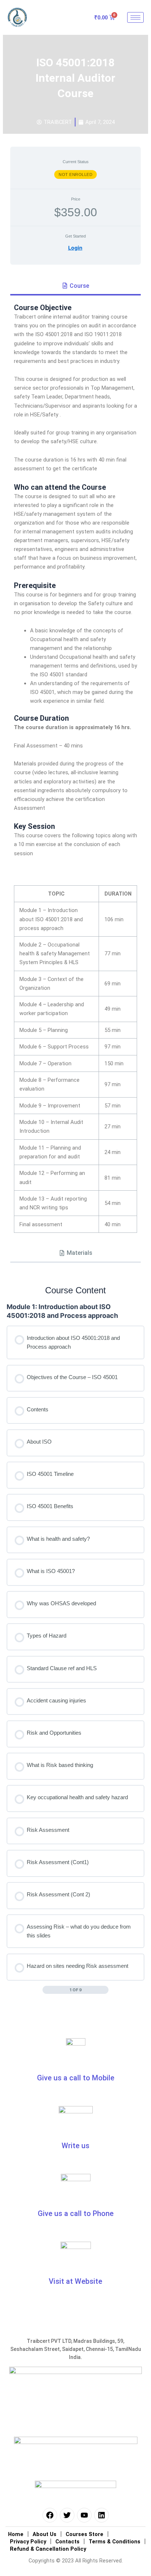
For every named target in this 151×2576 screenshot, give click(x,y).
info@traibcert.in (42, 2158)
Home (16, 2534)
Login (75, 248)
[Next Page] (105, 1990)
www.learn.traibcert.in (76, 2294)
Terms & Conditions (115, 2542)
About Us (45, 2534)
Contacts (67, 2542)
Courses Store (84, 2534)
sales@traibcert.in (107, 2158)
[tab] (75, 286)
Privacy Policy (28, 2542)
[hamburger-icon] (135, 17)
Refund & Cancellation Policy (48, 2549)
